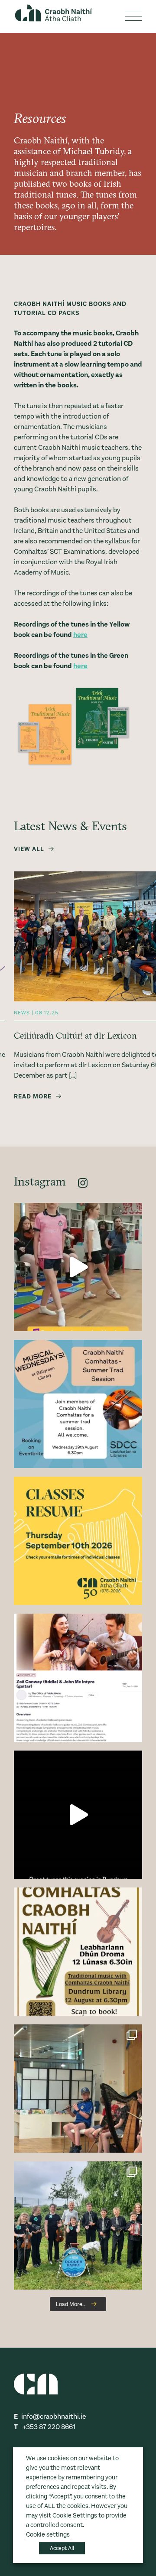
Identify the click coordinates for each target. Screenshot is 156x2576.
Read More (33, 1096)
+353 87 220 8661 (49, 2427)
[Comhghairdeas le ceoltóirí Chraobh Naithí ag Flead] (78, 2225)
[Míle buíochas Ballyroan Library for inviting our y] (78, 2089)
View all (29, 849)
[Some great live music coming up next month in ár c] (78, 1678)
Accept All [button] (62, 2548)
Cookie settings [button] (48, 2535)
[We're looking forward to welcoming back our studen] (78, 1541)
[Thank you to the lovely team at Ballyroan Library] (78, 1267)
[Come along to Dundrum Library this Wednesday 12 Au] (78, 1952)
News (22, 1013)
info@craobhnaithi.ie (54, 2416)
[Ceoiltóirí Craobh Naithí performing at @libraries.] (78, 1815)
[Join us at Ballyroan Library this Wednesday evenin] (78, 1404)
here (80, 635)
